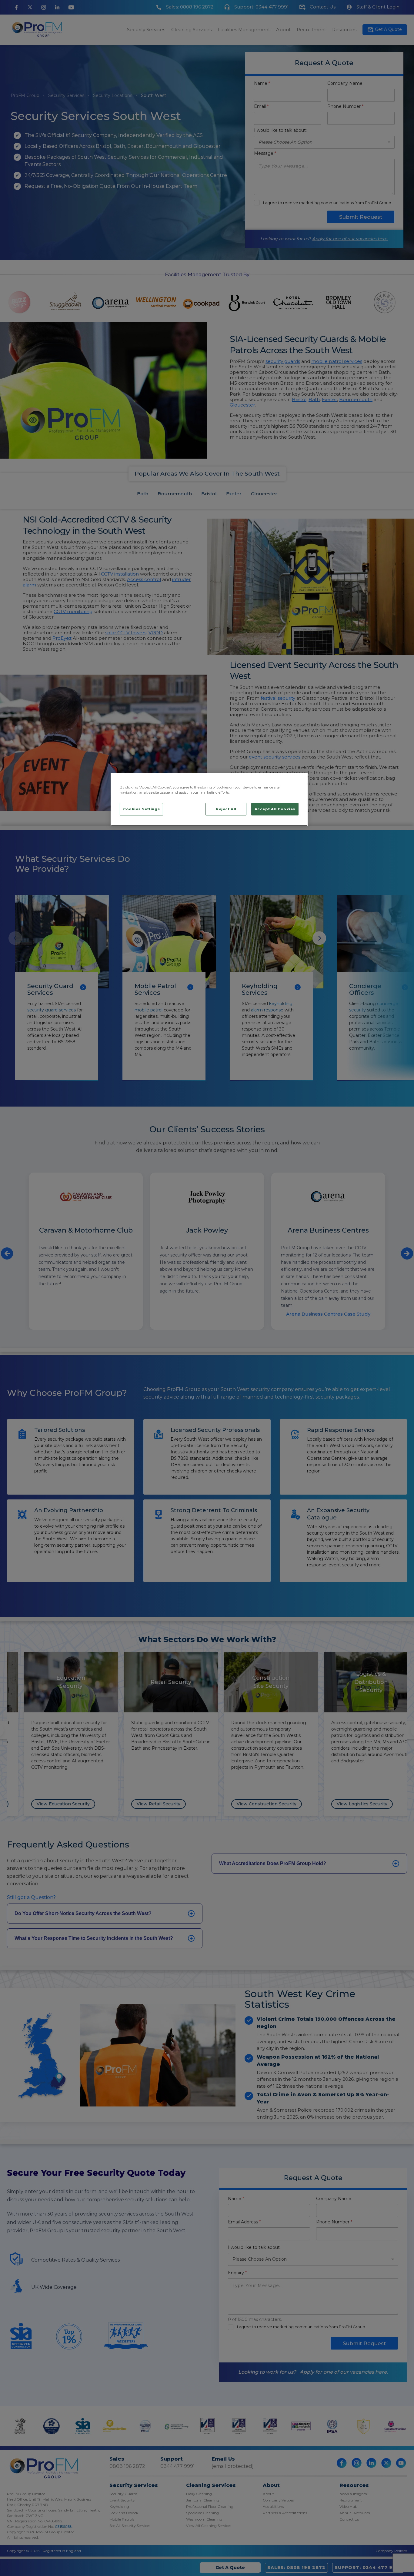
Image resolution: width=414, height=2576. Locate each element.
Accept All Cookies (275, 809)
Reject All (226, 809)
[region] (209, 799)
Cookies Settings (141, 809)
